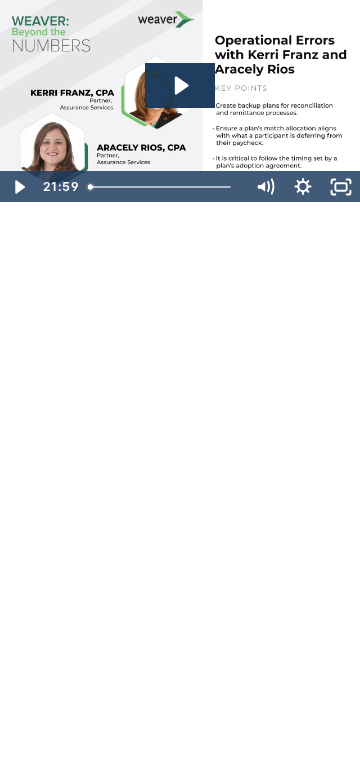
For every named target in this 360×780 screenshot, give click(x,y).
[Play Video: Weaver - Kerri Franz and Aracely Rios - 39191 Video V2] (180, 85)
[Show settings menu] (303, 187)
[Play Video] (19, 187)
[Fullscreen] (341, 187)
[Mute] (265, 187)
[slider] (163, 187)
